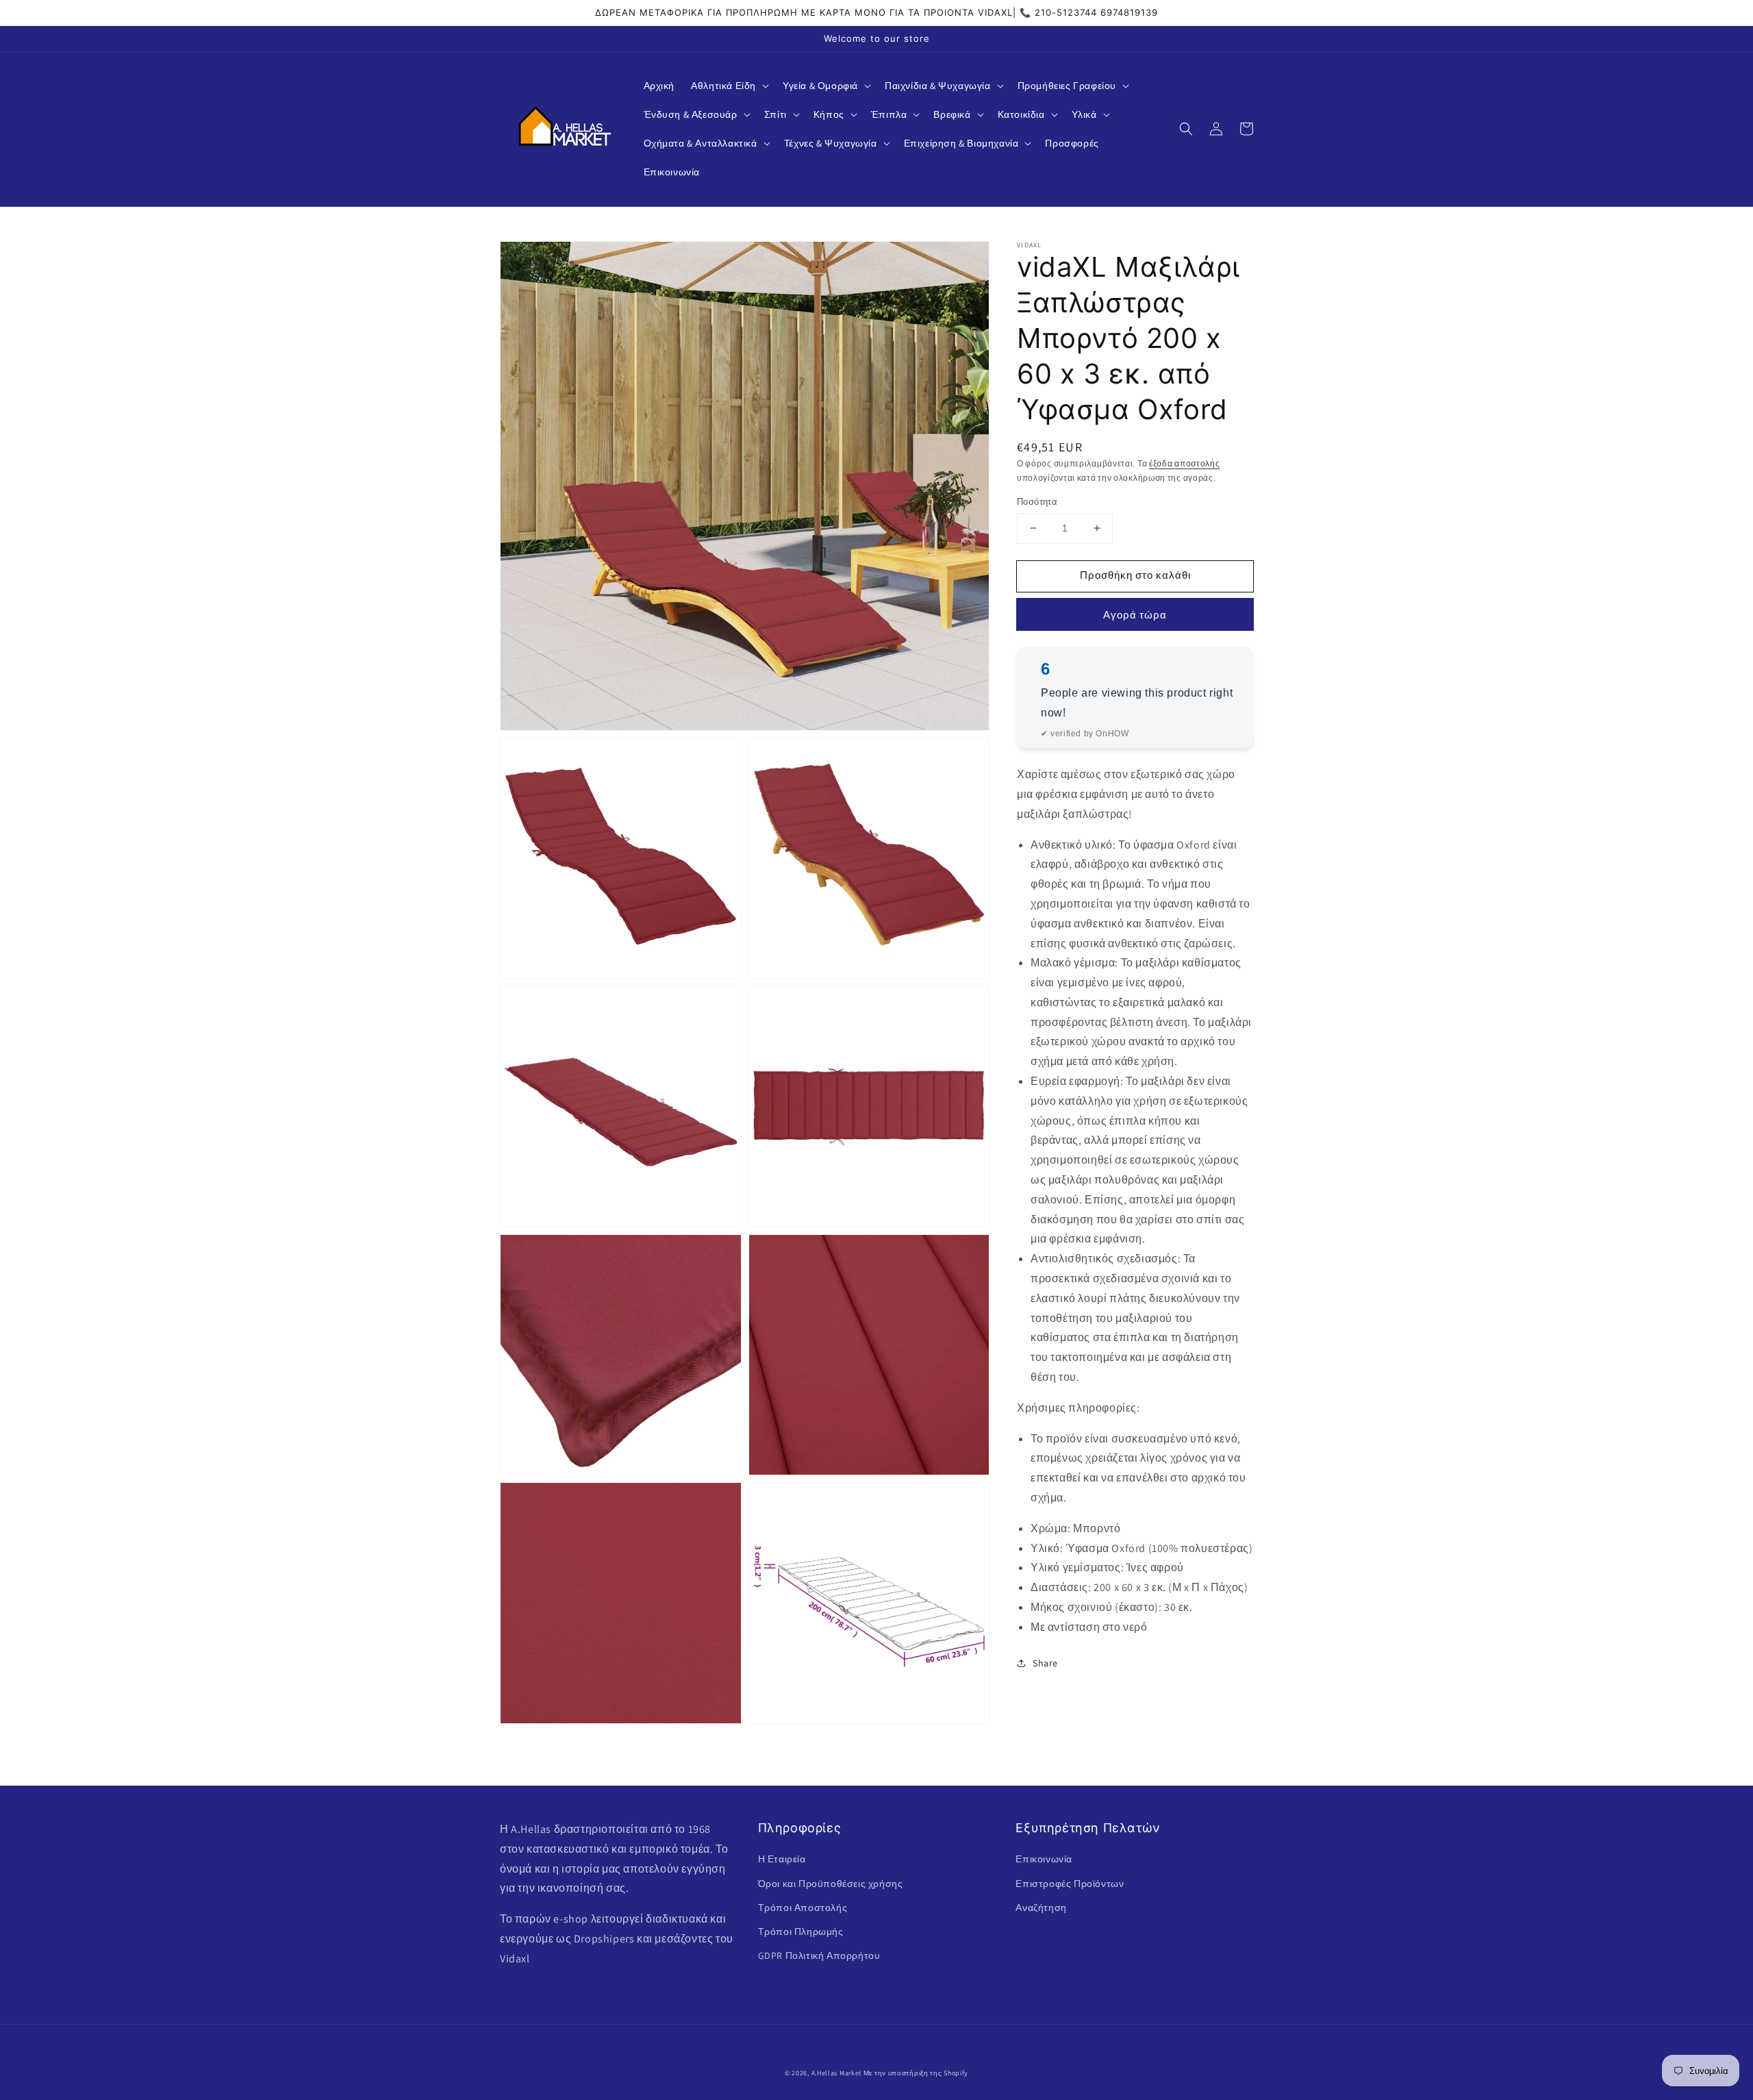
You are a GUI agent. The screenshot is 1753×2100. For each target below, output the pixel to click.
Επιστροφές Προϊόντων (1070, 1884)
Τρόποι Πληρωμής (801, 1932)
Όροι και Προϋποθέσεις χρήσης (831, 1884)
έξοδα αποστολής (1185, 463)
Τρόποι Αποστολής (803, 1908)
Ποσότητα (1037, 502)
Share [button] (1045, 1662)
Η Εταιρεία (782, 1859)
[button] (729, 86)
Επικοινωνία (1044, 1859)
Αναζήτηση (1041, 1908)
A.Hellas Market (837, 2073)
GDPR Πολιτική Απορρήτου (819, 1955)
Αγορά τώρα (1135, 614)
